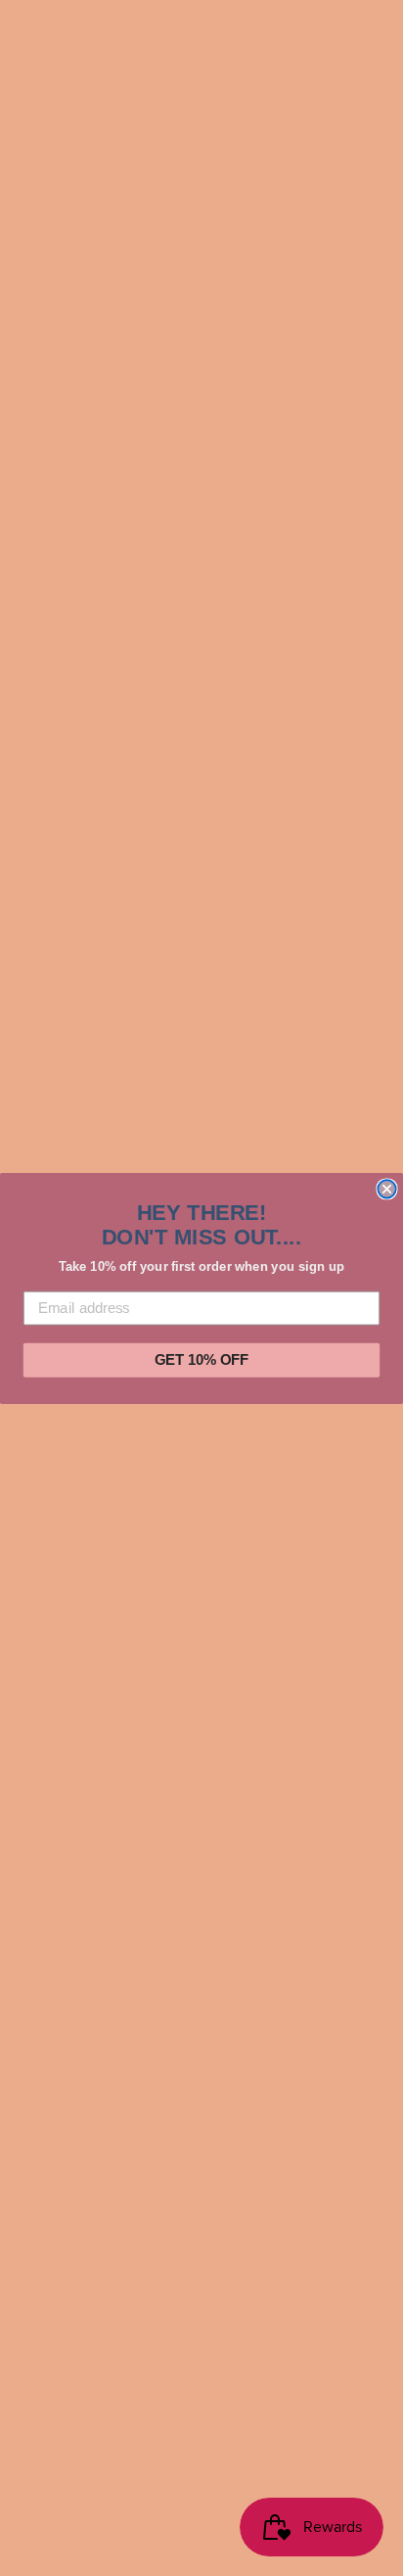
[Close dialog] (386, 1189)
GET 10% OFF (201, 1360)
